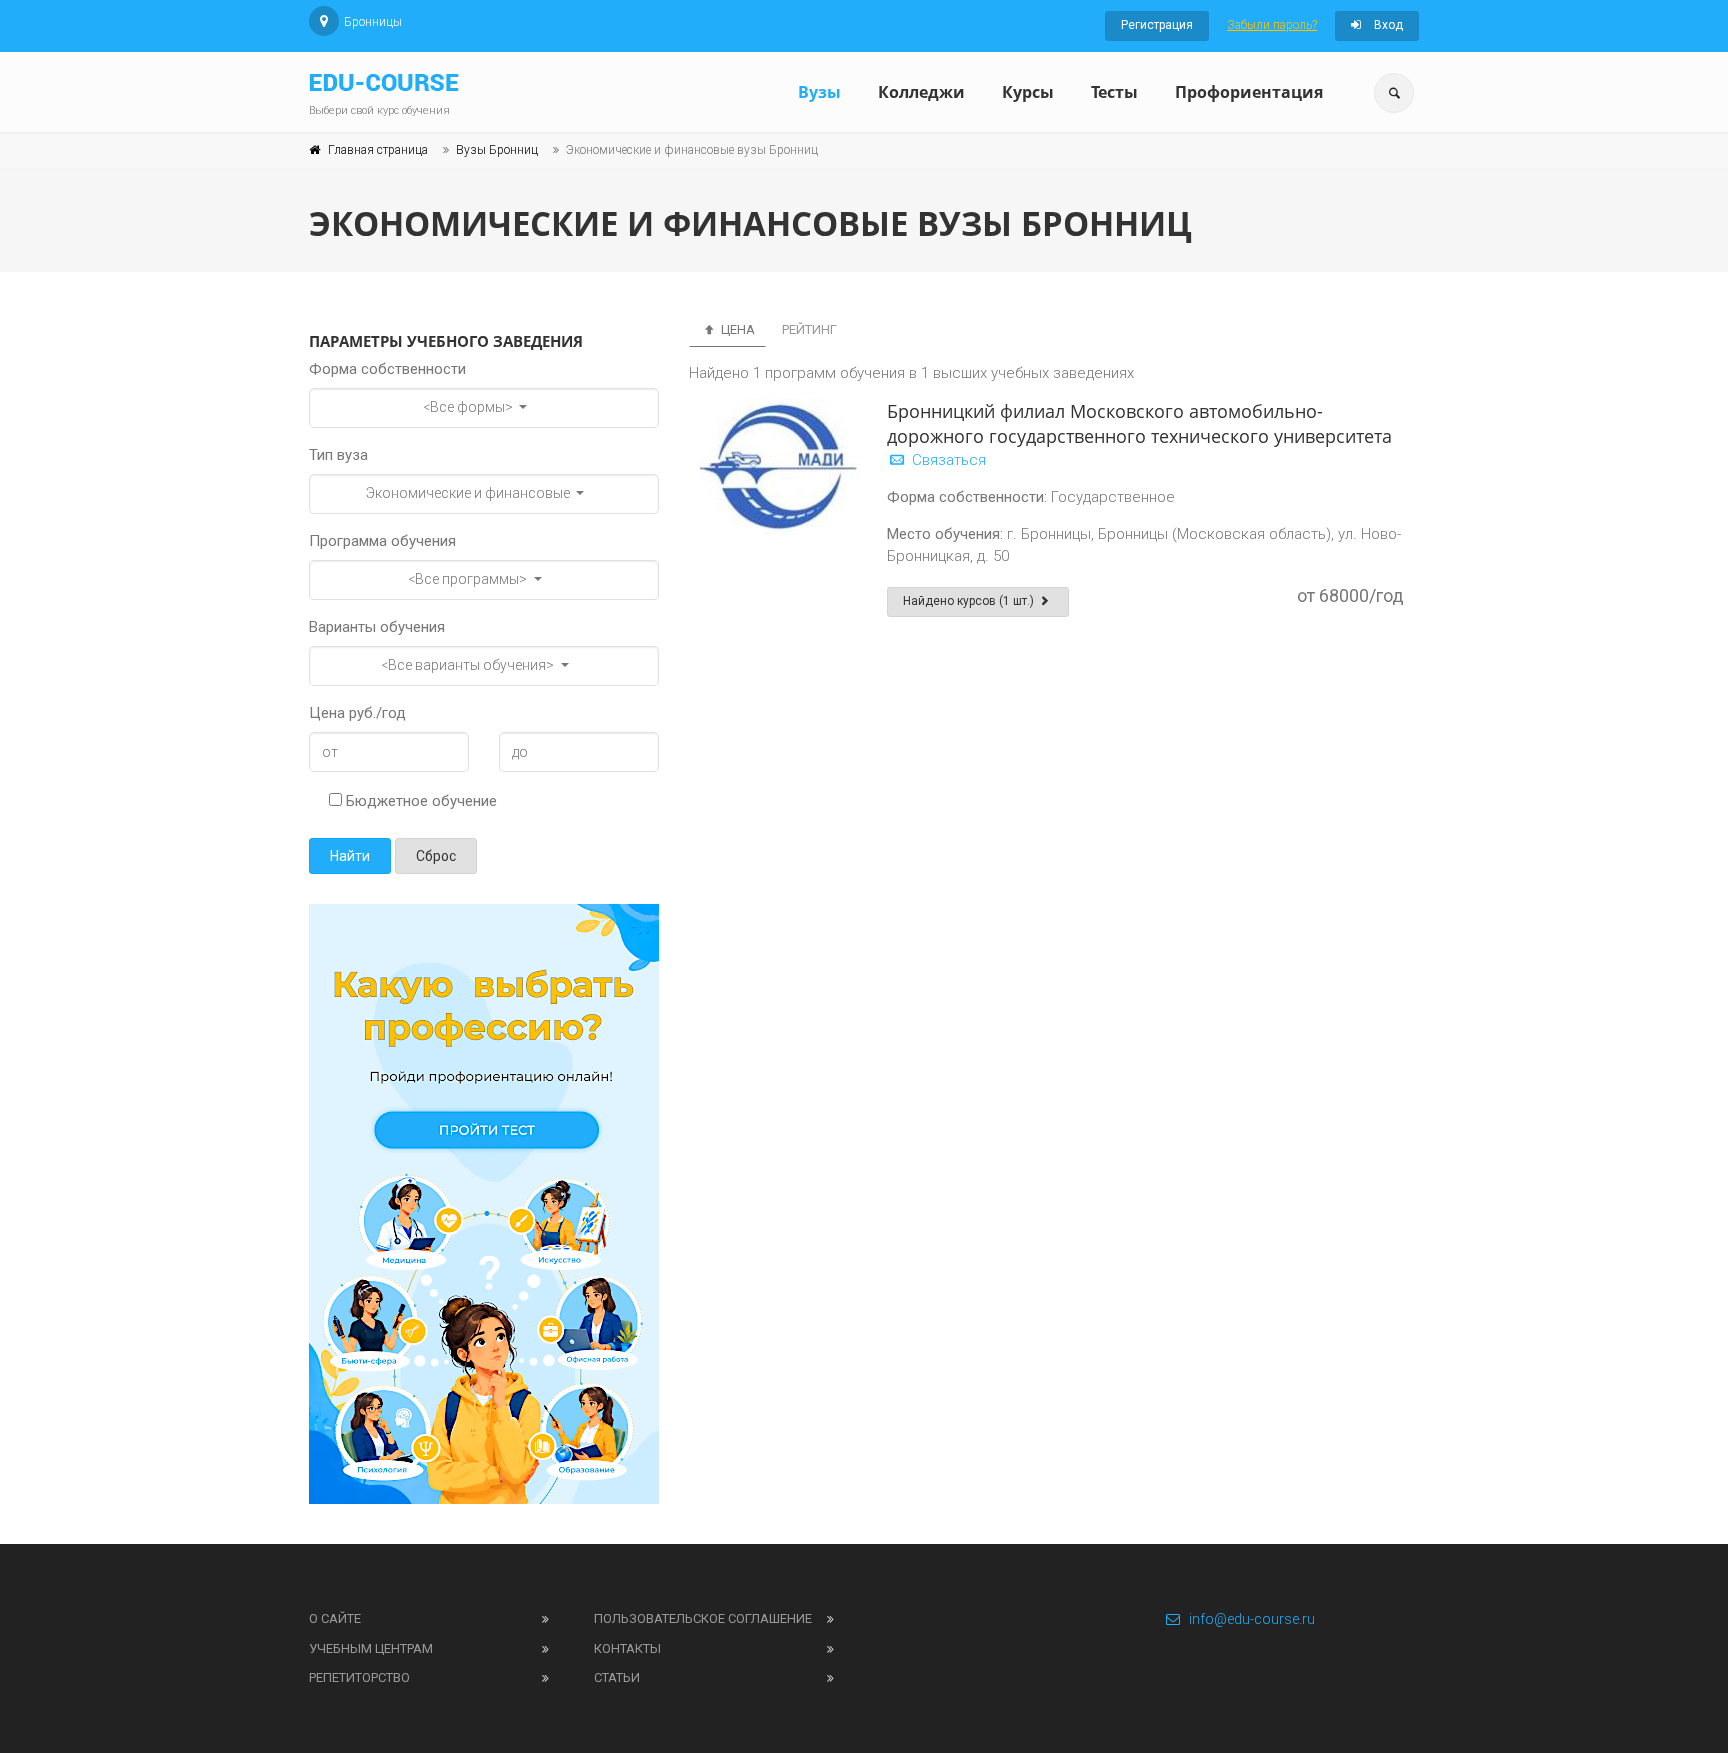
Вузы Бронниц (497, 150)
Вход (1387, 25)
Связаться (947, 460)
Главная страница (378, 150)
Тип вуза (338, 455)
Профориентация (1249, 92)
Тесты (1114, 92)
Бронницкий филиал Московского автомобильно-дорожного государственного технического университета (1139, 423)
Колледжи (921, 92)
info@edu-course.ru (1252, 1619)
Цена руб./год (357, 713)
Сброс (436, 856)
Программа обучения (382, 541)
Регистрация (1157, 25)
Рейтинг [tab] (809, 329)
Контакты (627, 1648)
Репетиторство (359, 1677)
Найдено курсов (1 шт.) (970, 601)
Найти (350, 856)
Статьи (617, 1677)
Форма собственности (387, 369)
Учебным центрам (371, 1648)
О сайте (335, 1618)
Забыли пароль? (1272, 25)
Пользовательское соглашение (703, 1618)
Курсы (1028, 92)
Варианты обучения (377, 627)
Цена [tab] (736, 329)
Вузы (819, 92)
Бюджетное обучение (419, 801)
